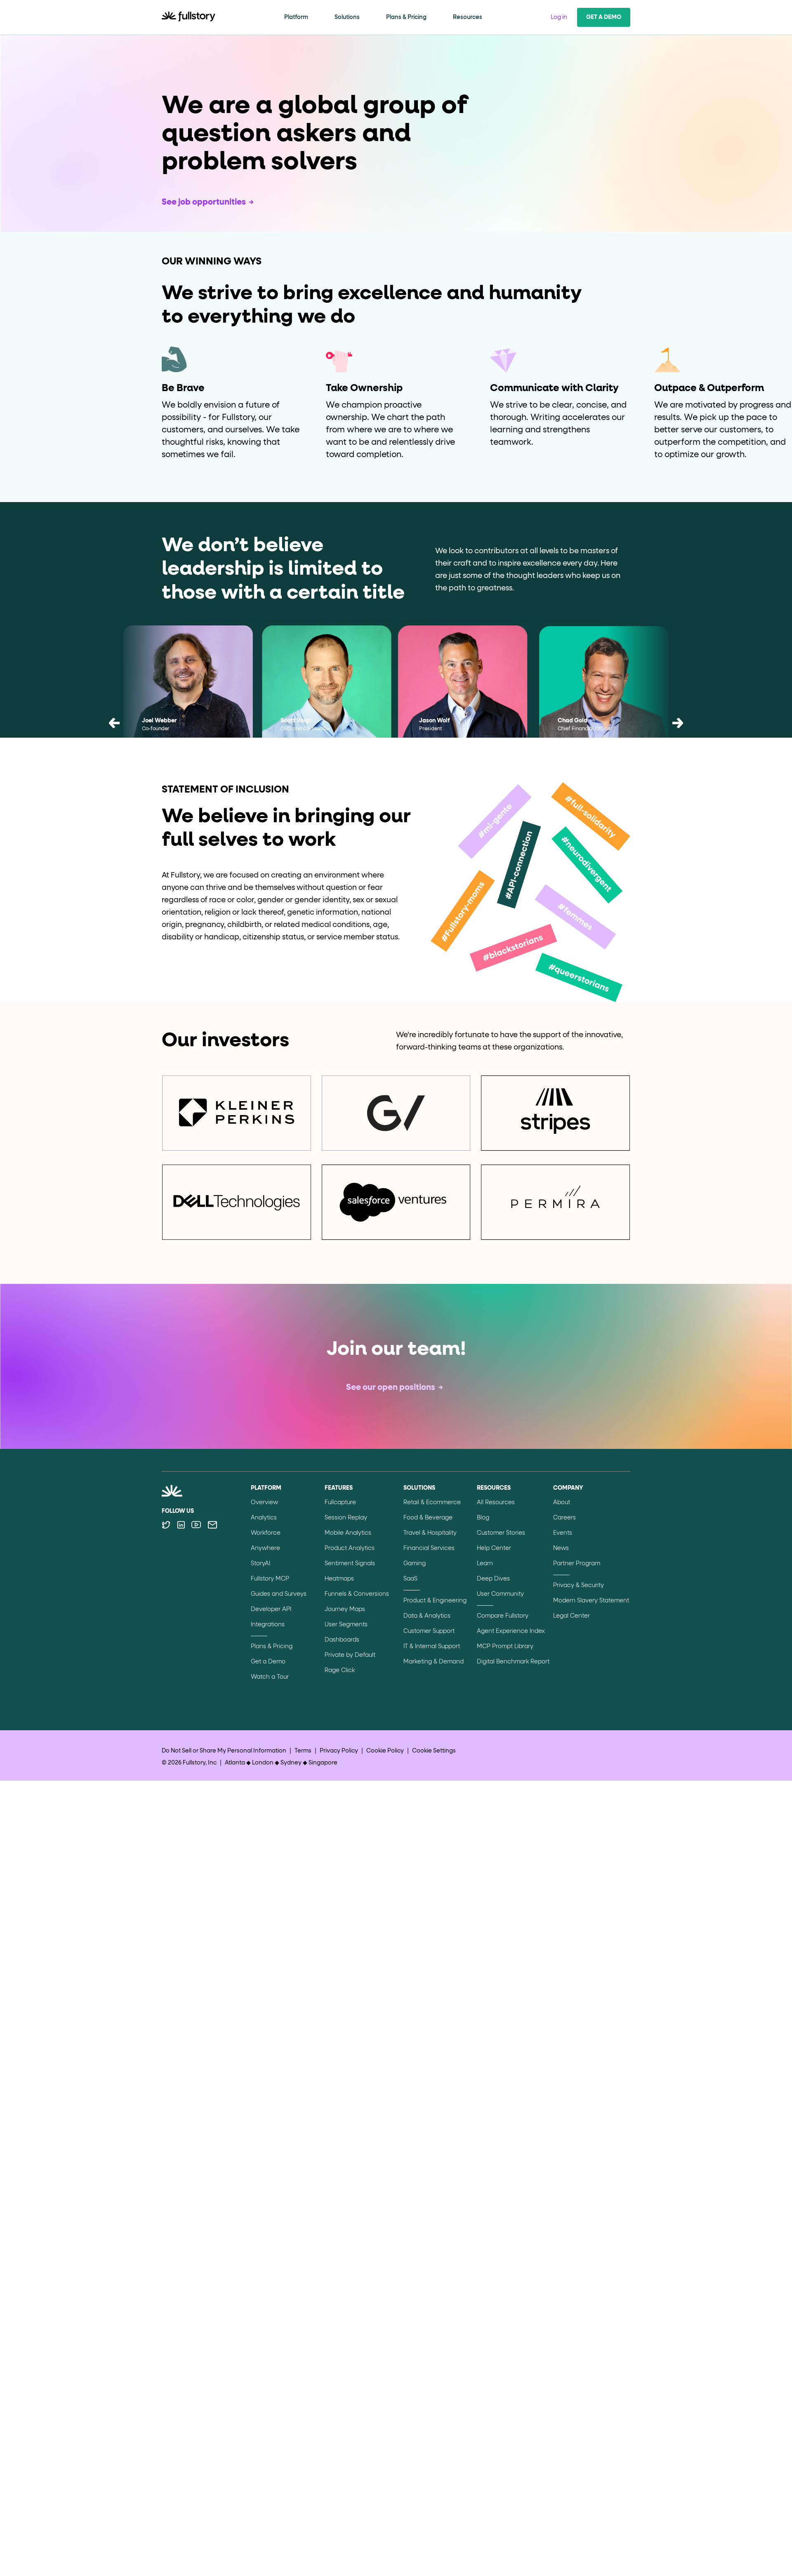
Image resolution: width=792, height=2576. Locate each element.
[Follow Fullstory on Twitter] (166, 1525)
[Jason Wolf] (465, 694)
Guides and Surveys (279, 1594)
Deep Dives (493, 1579)
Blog (483, 1518)
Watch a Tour (270, 1677)
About (562, 1503)
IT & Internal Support (432, 1647)
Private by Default (350, 1655)
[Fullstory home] (189, 17)
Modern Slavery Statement (591, 1601)
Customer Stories (501, 1533)
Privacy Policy (339, 1751)
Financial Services (429, 1548)
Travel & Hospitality (430, 1533)
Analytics (264, 1518)
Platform (296, 17)
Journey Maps (345, 1609)
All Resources (496, 1503)
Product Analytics (350, 1548)
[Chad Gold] (604, 694)
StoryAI (260, 1564)
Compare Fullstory (503, 1616)
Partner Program (577, 1564)
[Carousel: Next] (678, 725)
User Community (500, 1594)
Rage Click (340, 1670)
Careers (565, 1518)
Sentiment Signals (350, 1564)
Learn (485, 1564)
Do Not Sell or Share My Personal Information (224, 1751)
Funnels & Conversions (357, 1594)
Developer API (271, 1609)
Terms (303, 1751)
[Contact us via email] (212, 1525)
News (561, 1548)
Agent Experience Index (511, 1631)
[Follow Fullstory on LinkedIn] (181, 1525)
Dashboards (342, 1640)
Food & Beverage (428, 1518)
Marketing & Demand (434, 1662)
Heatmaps (339, 1579)
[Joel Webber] (188, 694)
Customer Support (429, 1631)
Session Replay (346, 1518)
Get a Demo (604, 17)
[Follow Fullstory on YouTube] (196, 1525)
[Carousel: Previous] (114, 725)
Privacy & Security (579, 1585)
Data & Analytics (427, 1616)
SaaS (410, 1579)
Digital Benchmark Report (513, 1662)
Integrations (268, 1625)
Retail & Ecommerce (432, 1503)
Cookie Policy (385, 1751)
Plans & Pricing (406, 17)
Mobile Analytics (348, 1533)
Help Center (494, 1548)
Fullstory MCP (270, 1579)
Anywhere (265, 1548)
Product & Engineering (435, 1601)
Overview (264, 1503)
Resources (468, 17)
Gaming (415, 1564)
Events (563, 1533)
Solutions (347, 17)
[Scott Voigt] (327, 694)
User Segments (346, 1625)
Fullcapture (340, 1503)
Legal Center (572, 1616)
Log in (559, 17)
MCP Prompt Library (505, 1647)
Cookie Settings (434, 1751)
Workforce (266, 1533)
